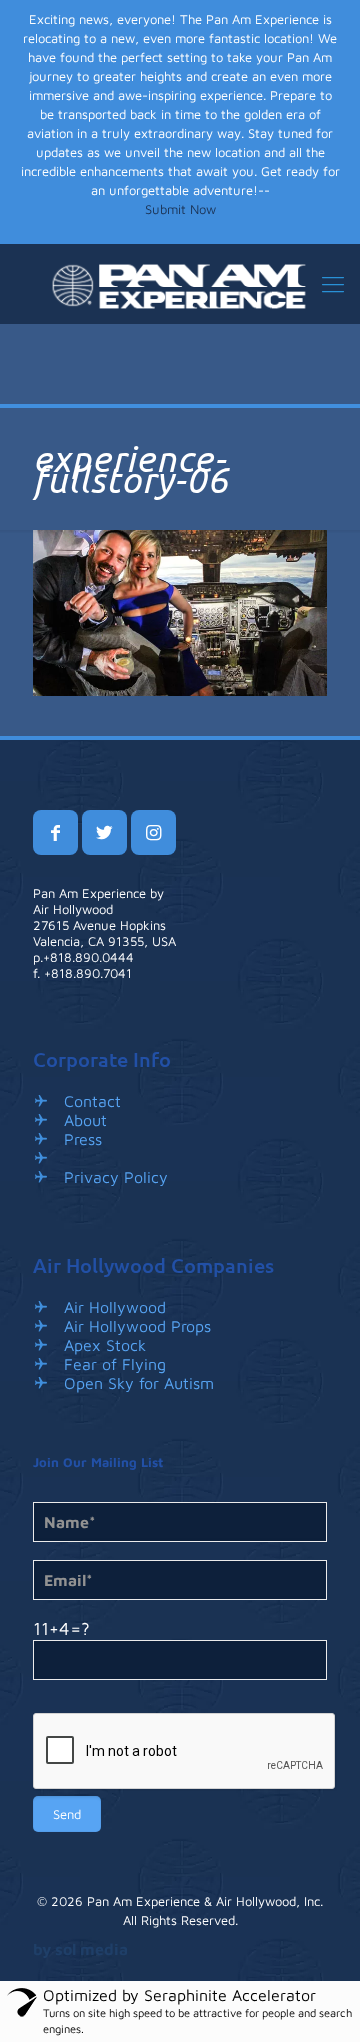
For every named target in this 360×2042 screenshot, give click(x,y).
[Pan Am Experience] (180, 284)
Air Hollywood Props (137, 1326)
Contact (92, 1101)
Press (83, 1139)
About (85, 1120)
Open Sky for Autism (139, 1383)
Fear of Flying (115, 1364)
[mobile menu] (333, 284)
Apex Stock (105, 1345)
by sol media (80, 1949)
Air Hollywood (115, 1307)
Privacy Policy (116, 1177)
